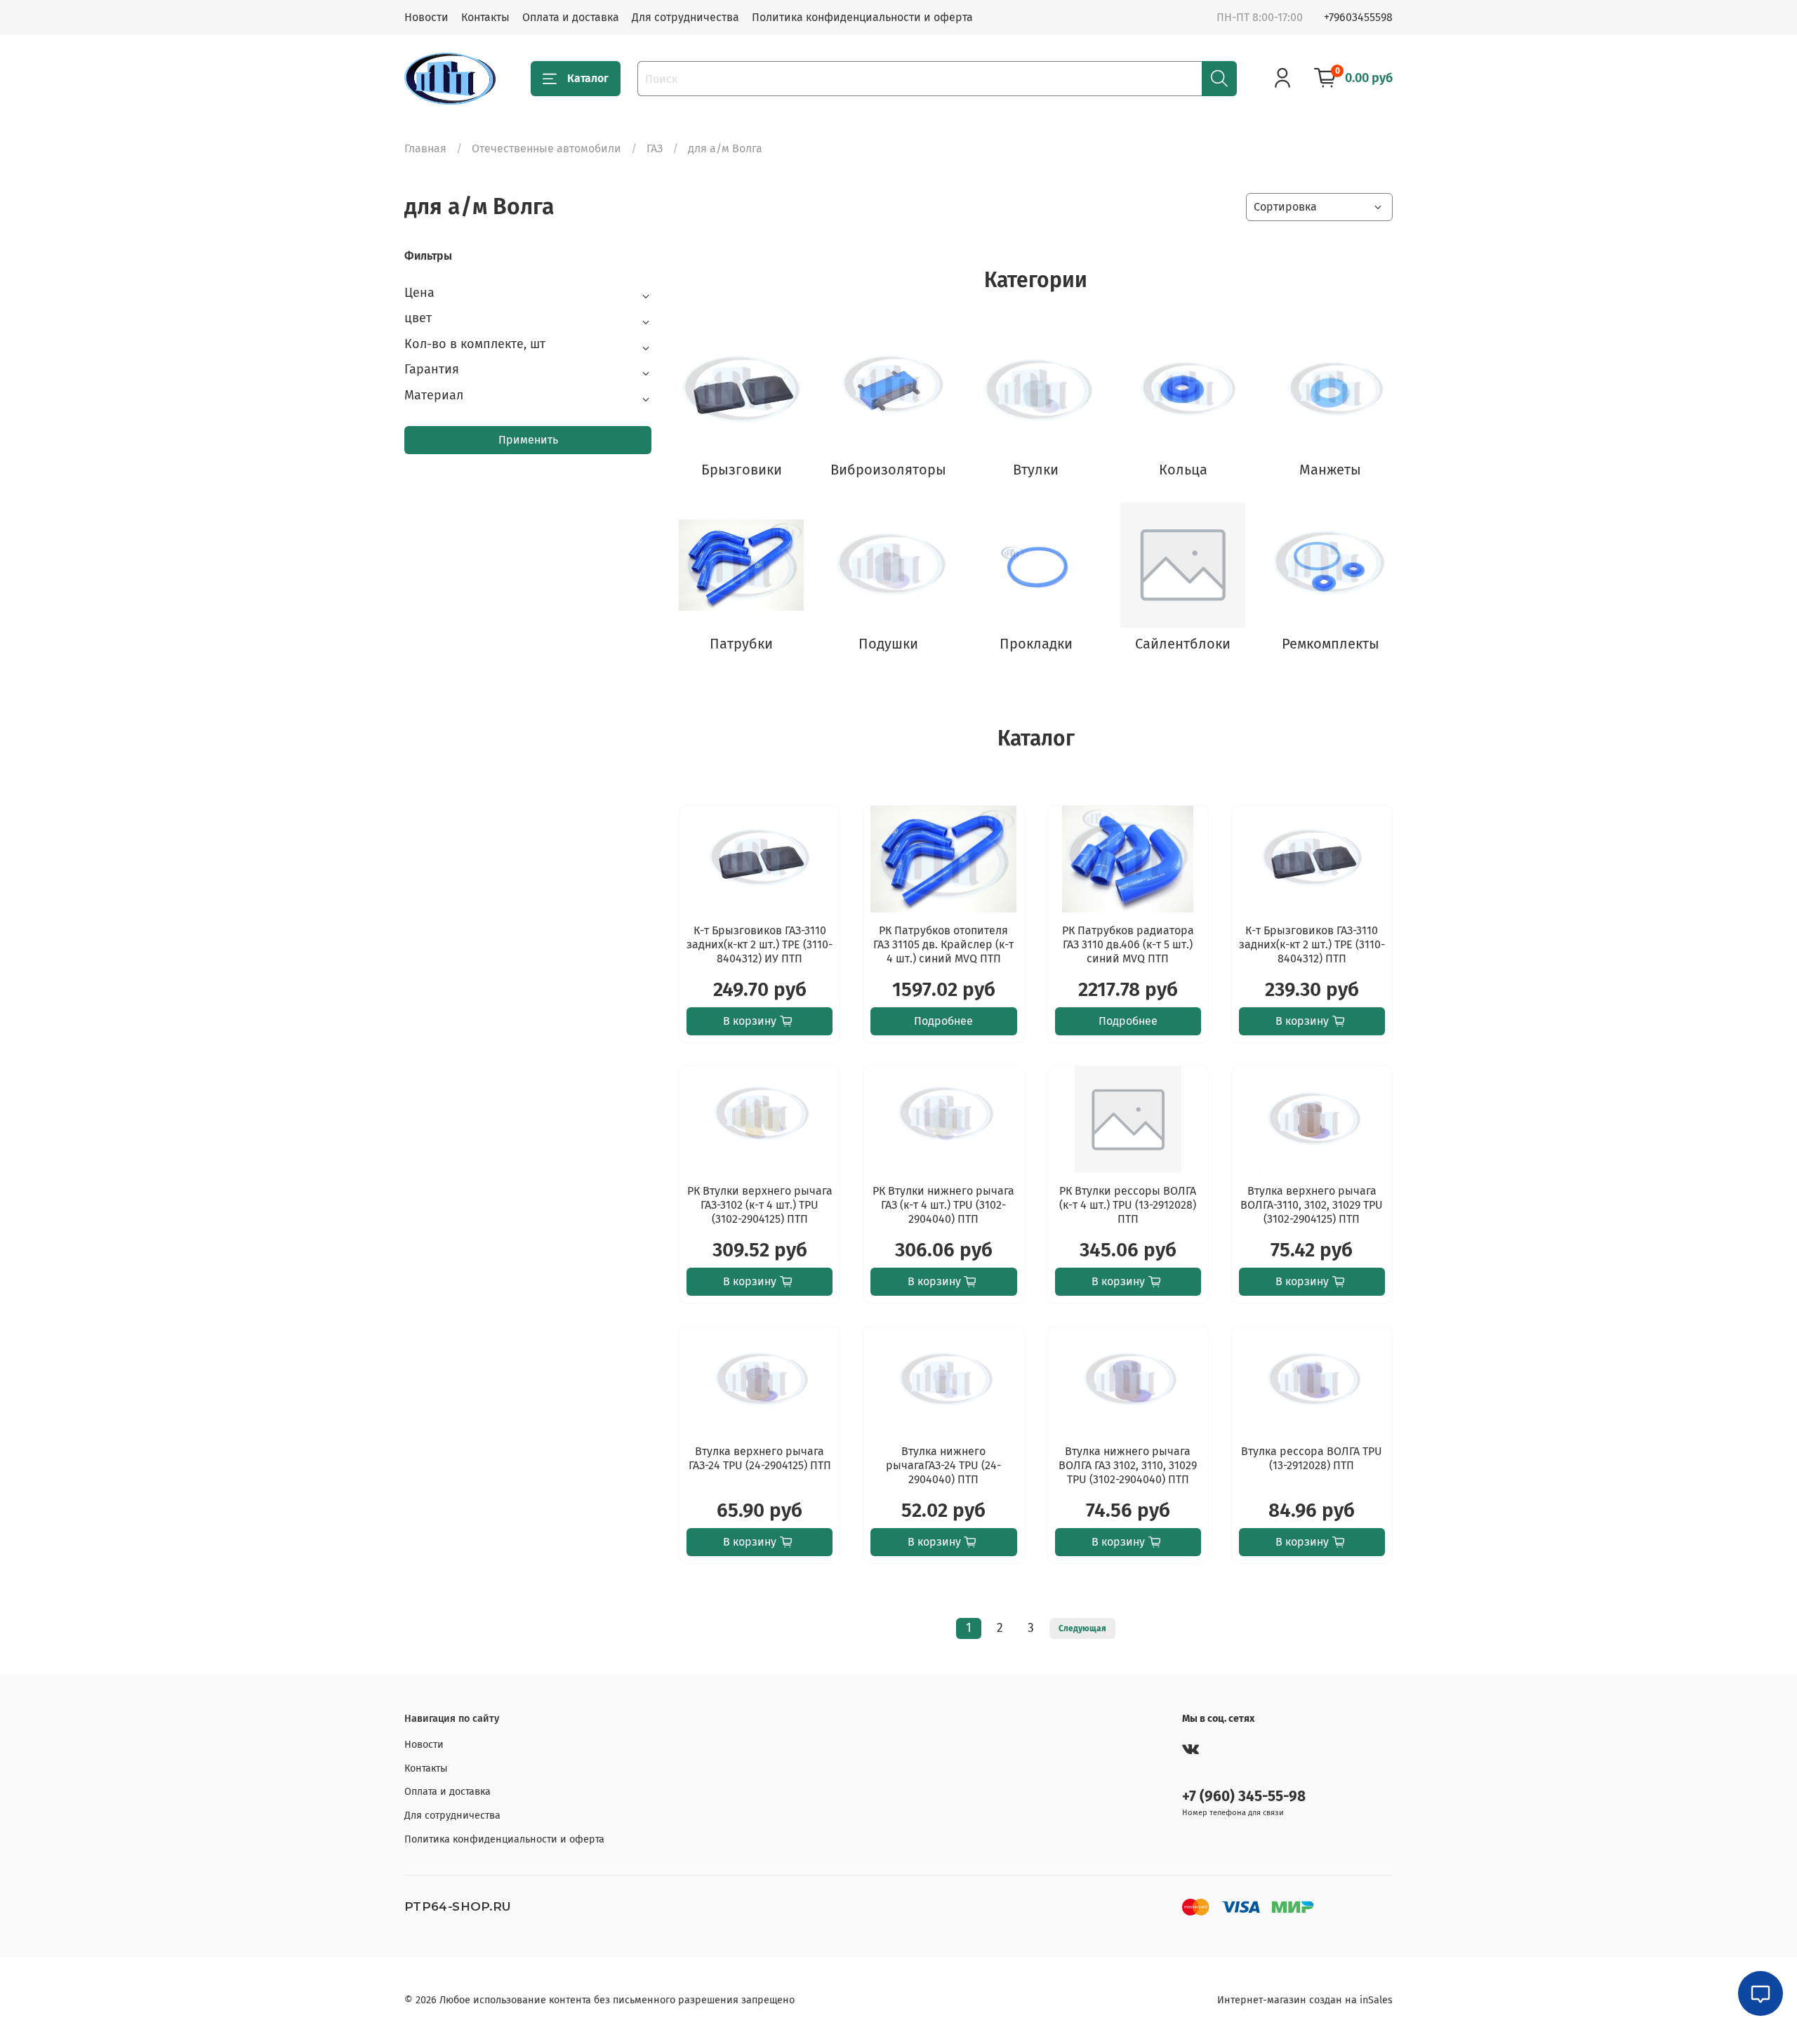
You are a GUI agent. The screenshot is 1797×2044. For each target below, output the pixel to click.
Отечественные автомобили (546, 148)
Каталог (588, 78)
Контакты (485, 17)
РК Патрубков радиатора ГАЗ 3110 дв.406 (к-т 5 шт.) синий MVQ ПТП (1128, 944)
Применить (528, 440)
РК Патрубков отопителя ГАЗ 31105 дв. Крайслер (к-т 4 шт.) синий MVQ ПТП (943, 944)
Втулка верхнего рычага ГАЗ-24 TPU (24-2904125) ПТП (760, 1458)
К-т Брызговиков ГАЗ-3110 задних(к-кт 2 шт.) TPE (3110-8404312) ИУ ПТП (760, 944)
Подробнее (943, 1021)
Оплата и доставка (571, 17)
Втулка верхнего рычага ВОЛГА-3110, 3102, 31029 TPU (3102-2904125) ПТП (1312, 1205)
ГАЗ (655, 148)
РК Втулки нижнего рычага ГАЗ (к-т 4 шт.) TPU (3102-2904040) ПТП (943, 1205)
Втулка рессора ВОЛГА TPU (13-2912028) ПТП (1312, 1458)
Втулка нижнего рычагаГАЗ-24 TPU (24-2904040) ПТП (943, 1465)
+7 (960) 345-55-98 (1244, 1797)
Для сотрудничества (685, 17)
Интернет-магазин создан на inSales (1305, 2000)
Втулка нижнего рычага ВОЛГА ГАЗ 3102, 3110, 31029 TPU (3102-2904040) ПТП (1128, 1465)
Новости (426, 17)
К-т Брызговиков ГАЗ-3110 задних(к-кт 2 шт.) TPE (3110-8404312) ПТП (1312, 944)
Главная (425, 148)
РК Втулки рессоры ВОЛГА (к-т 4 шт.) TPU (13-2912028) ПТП (1128, 1205)
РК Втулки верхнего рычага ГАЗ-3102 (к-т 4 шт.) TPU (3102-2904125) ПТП (760, 1205)
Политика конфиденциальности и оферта (862, 17)
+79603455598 (1358, 17)
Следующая (1082, 1628)
